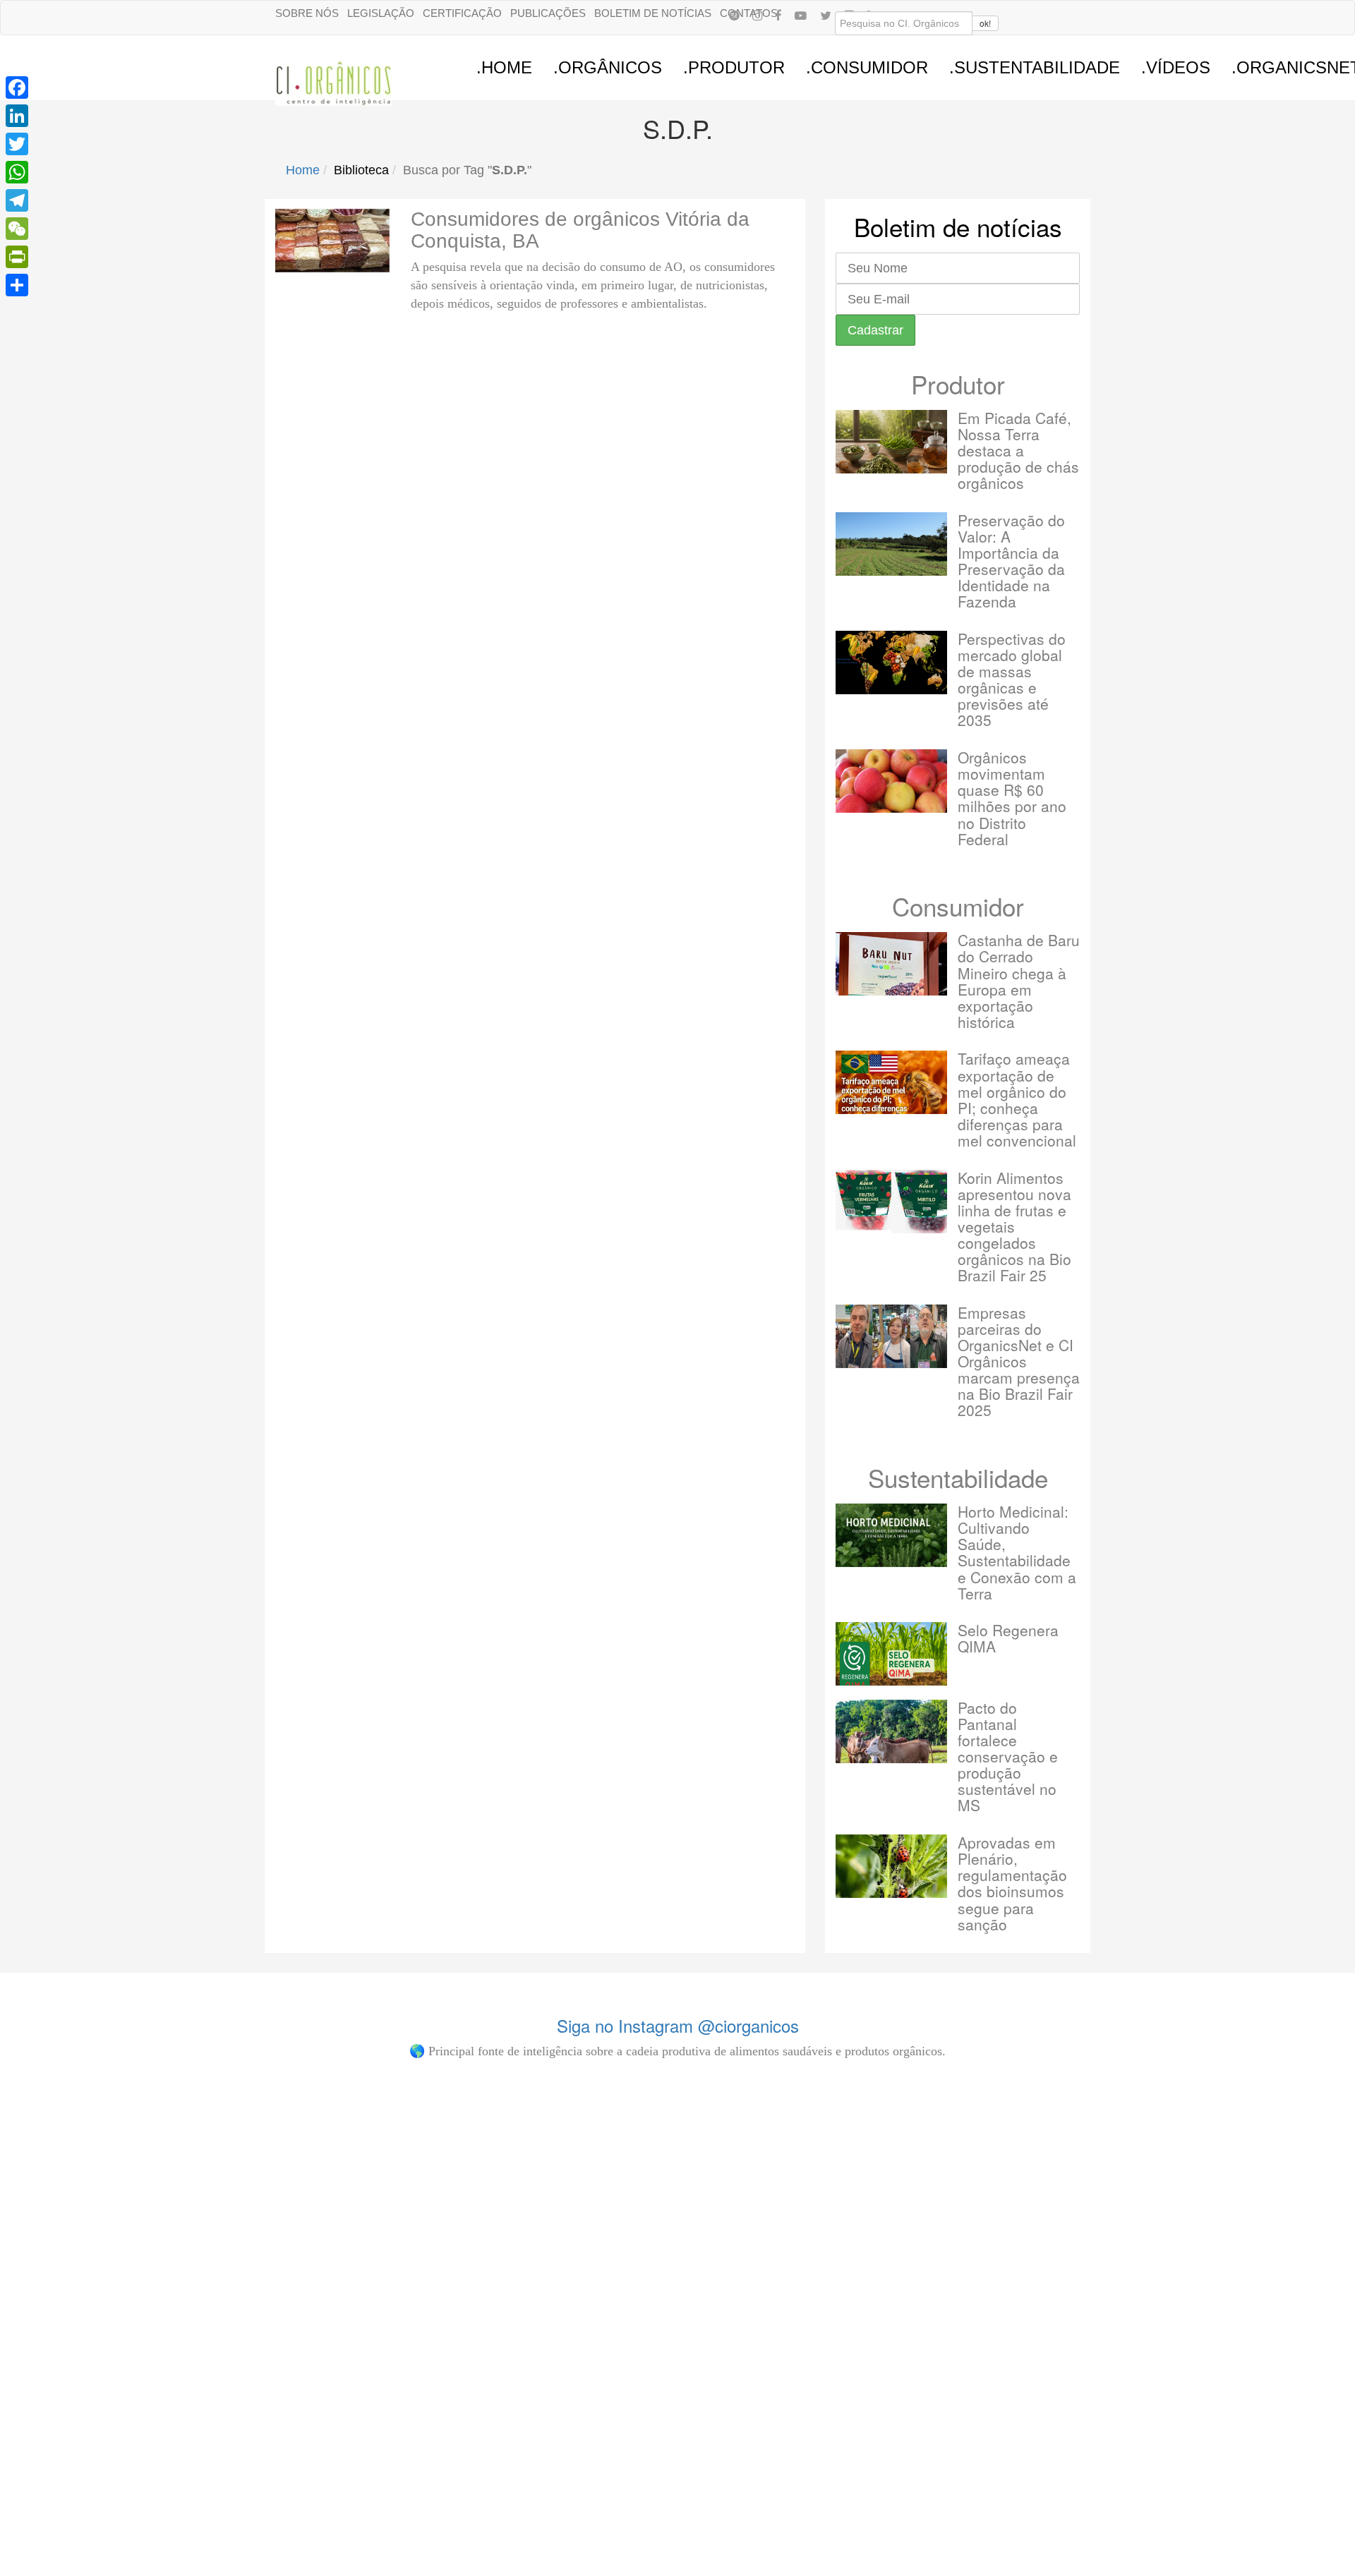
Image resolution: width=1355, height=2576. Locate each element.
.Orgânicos (608, 67)
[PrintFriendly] (17, 257)
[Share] (17, 285)
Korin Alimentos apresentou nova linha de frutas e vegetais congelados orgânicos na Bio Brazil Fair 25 (1014, 1227)
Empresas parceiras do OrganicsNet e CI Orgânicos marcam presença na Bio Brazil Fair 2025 (1019, 1361)
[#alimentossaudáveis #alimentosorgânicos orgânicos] (1002, 2140)
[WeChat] (17, 229)
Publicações (548, 13)
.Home (504, 67)
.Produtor (734, 67)
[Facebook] (778, 15)
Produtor (958, 384)
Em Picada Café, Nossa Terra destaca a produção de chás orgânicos (1018, 450)
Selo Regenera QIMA (1008, 1638)
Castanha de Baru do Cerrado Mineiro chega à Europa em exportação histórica (1019, 980)
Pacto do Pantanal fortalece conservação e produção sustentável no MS (1008, 1756)
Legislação (381, 13)
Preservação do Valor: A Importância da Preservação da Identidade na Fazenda (1011, 561)
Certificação (462, 13)
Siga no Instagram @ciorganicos (678, 2025)
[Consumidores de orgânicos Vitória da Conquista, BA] (332, 241)
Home (303, 170)
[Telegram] (17, 200)
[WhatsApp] (17, 172)
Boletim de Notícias (653, 13)
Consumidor (958, 906)
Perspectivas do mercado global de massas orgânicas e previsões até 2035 (1012, 679)
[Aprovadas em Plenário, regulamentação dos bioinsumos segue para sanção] (891, 1866)
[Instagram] (757, 15)
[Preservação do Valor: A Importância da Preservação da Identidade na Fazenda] (891, 544)
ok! (985, 23)
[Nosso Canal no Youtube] (801, 15)
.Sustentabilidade (1035, 67)
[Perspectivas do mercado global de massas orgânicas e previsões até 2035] (891, 663)
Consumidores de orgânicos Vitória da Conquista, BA (580, 230)
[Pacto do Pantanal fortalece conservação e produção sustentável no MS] (891, 1731)
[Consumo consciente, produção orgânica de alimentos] (569, 2140)
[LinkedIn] (17, 116)
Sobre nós (307, 13)
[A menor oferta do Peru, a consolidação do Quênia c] (137, 2191)
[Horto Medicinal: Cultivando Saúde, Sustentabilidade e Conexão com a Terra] (891, 1535)
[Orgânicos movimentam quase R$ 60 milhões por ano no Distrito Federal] (891, 781)
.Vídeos (1176, 67)
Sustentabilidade (958, 1477)
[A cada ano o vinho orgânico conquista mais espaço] (786, 2191)
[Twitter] (17, 144)
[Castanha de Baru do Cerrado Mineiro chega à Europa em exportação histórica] (891, 964)
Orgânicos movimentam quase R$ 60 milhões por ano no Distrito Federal (1012, 798)
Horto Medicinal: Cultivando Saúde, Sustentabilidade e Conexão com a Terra (1017, 1552)
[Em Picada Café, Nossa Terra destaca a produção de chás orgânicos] (891, 442)
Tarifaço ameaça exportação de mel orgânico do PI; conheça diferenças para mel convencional (1017, 1099)
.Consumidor (867, 67)
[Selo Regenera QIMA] (891, 1654)
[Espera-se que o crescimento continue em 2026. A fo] (353, 2206)
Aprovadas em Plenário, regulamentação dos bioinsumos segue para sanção (1012, 1883)
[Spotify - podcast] (734, 15)
